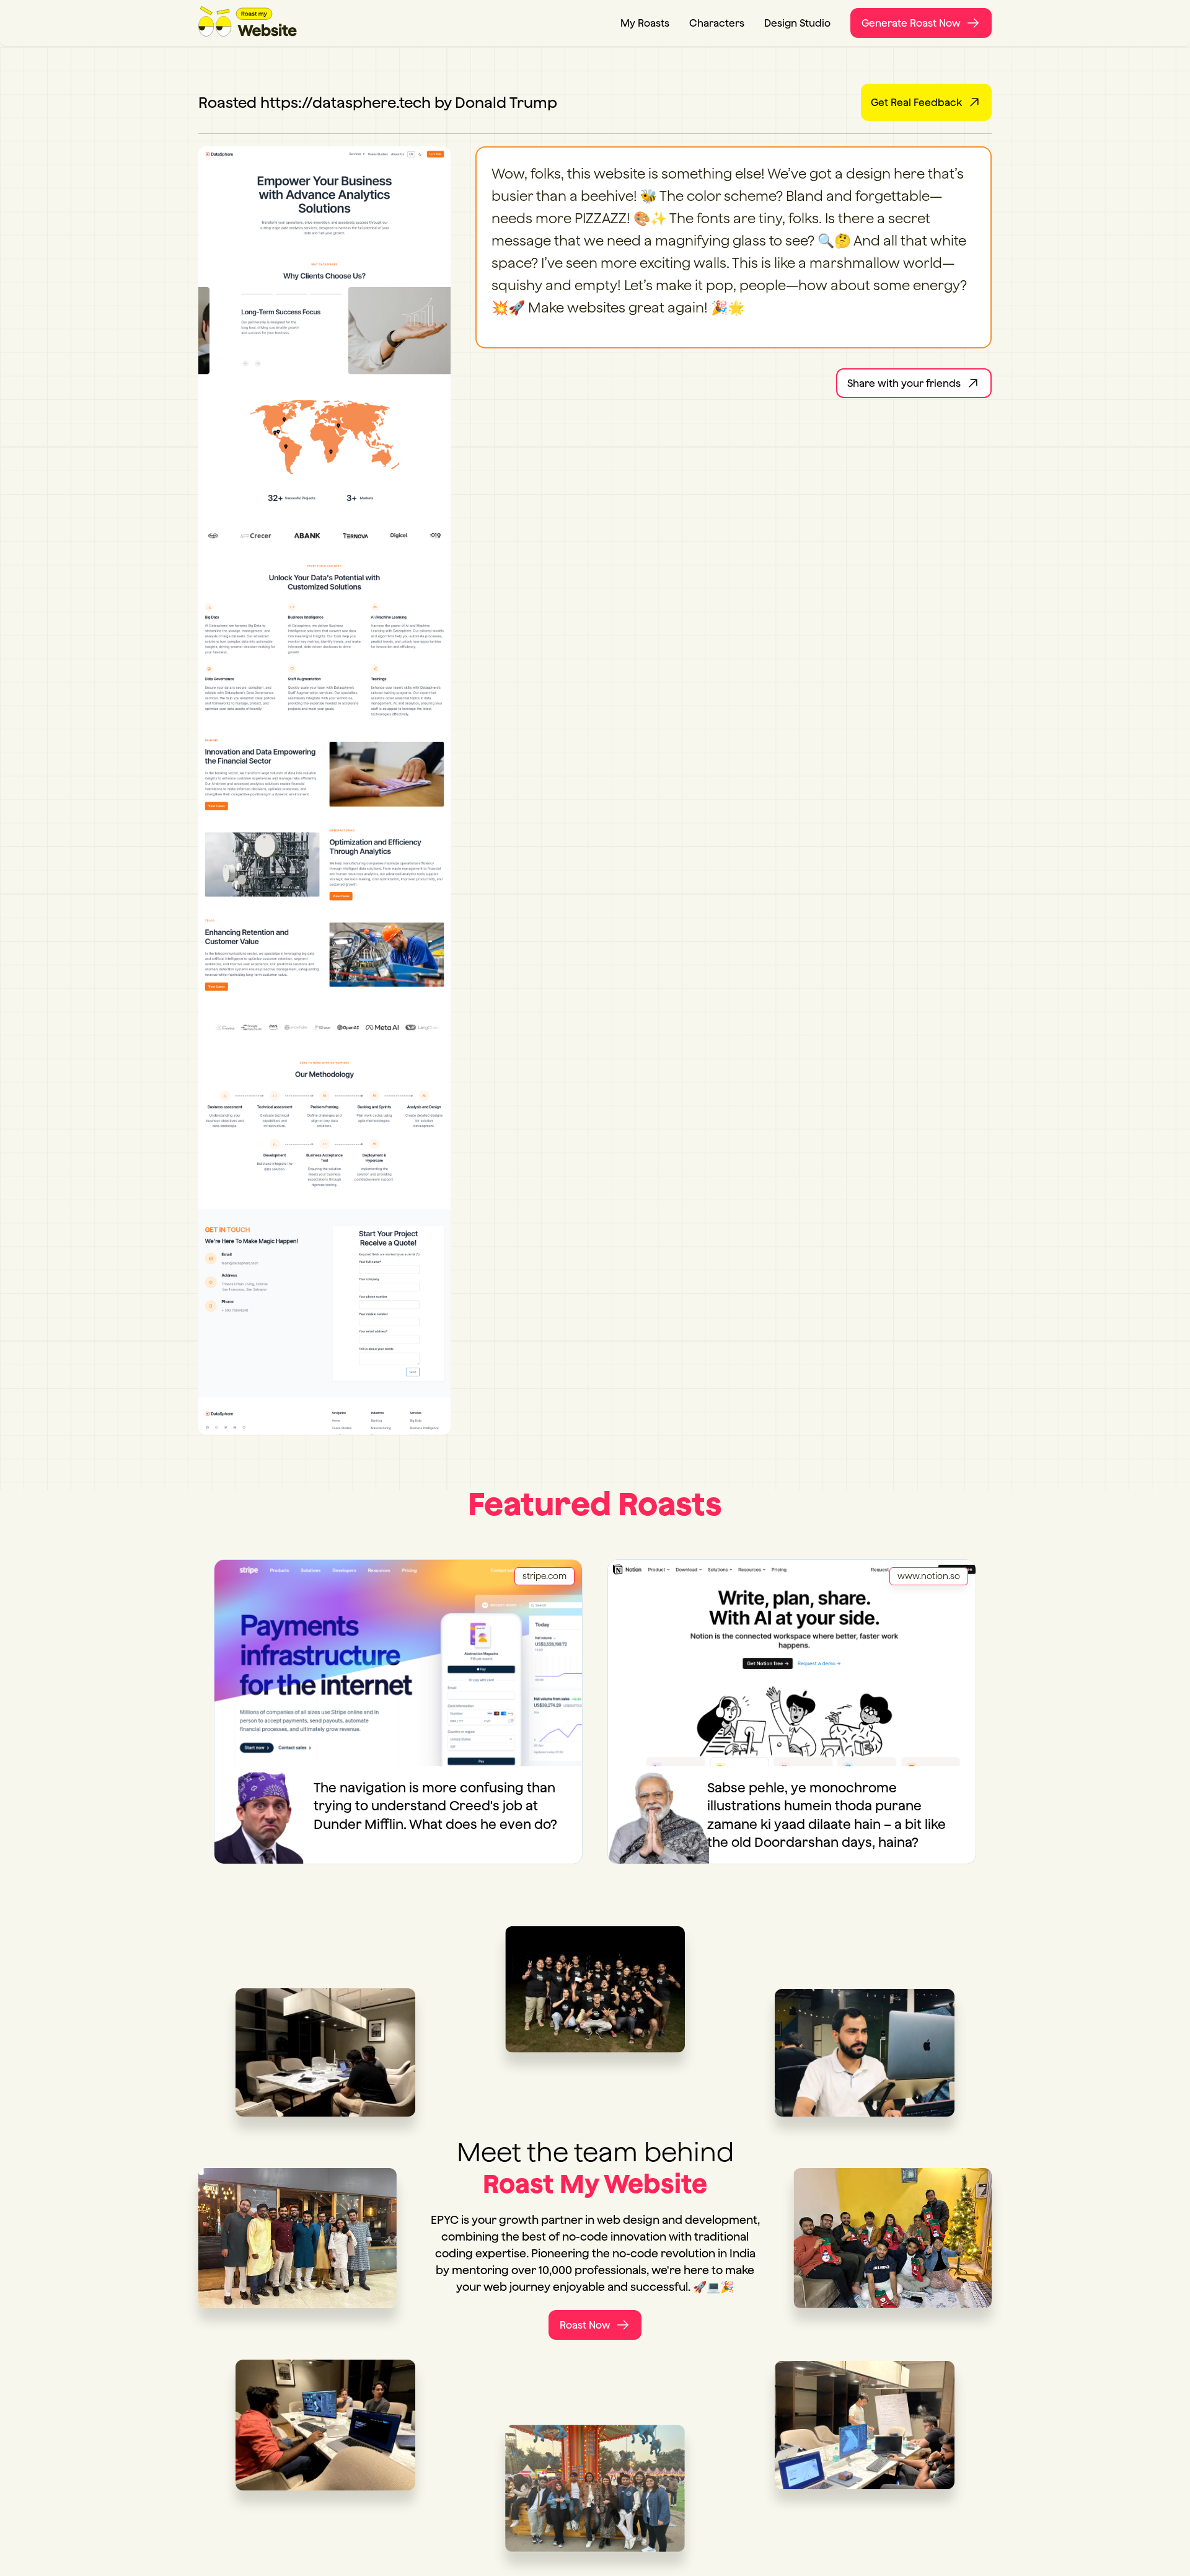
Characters (717, 23)
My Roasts (645, 23)
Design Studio (797, 23)
